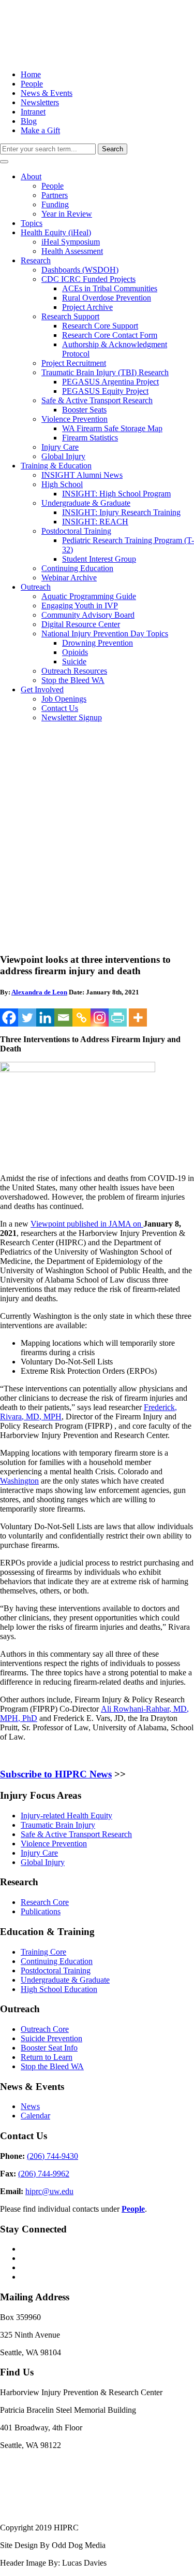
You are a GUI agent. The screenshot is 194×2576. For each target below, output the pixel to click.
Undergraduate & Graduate (86, 503)
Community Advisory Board (88, 615)
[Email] (63, 1017)
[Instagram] (100, 1017)
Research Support (70, 316)
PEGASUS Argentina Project (110, 382)
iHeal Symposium (71, 242)
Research (36, 260)
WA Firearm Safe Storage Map (112, 428)
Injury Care (60, 447)
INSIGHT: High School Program (116, 494)
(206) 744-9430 (53, 2156)
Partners (55, 195)
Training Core (43, 1952)
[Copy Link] (81, 1017)
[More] (138, 1017)
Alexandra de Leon (39, 992)
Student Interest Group (99, 559)
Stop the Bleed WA (73, 680)
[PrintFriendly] (118, 1017)
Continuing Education (77, 568)
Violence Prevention (74, 419)
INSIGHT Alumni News (82, 475)
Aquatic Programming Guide (89, 596)
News (30, 2106)
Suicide (74, 661)
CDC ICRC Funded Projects (88, 279)
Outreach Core (45, 2029)
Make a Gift (40, 130)
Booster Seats (84, 410)
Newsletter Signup (72, 717)
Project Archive (87, 307)
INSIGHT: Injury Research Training (121, 512)
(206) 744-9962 (44, 2174)
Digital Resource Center (81, 624)
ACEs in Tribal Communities (110, 288)
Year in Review (67, 214)
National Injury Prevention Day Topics (105, 634)
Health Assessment (72, 251)
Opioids (75, 652)
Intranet (33, 112)
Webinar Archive (69, 578)
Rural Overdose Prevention (107, 298)
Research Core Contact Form (110, 335)
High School (62, 484)
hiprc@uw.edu (49, 2191)
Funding (55, 204)
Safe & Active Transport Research (97, 400)
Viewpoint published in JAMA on (87, 1224)
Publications (41, 1911)
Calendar (35, 2116)
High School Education (59, 1989)
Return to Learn (47, 2057)
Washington (19, 1481)
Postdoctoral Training (76, 531)
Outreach (36, 587)
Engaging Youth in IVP (80, 606)
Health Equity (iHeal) (56, 232)
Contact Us (60, 708)
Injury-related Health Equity (66, 1816)
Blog (29, 121)
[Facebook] (9, 1017)
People (32, 84)
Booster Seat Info (49, 2048)
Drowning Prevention (98, 643)
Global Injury (63, 456)
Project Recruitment (74, 363)
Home (31, 74)
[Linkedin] (45, 1017)
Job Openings (64, 699)
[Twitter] (27, 1017)
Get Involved (42, 689)
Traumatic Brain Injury (58, 1825)
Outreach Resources (74, 671)
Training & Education (56, 466)
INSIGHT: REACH (95, 522)
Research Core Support (100, 326)
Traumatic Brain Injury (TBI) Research (105, 372)
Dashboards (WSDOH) (80, 270)
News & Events (47, 93)
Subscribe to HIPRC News (56, 1774)
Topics (32, 223)
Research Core (45, 1902)
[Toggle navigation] (4, 162)
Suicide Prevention (51, 2038)
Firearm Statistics (90, 438)
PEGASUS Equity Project (105, 391)
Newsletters (40, 102)
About (31, 176)
